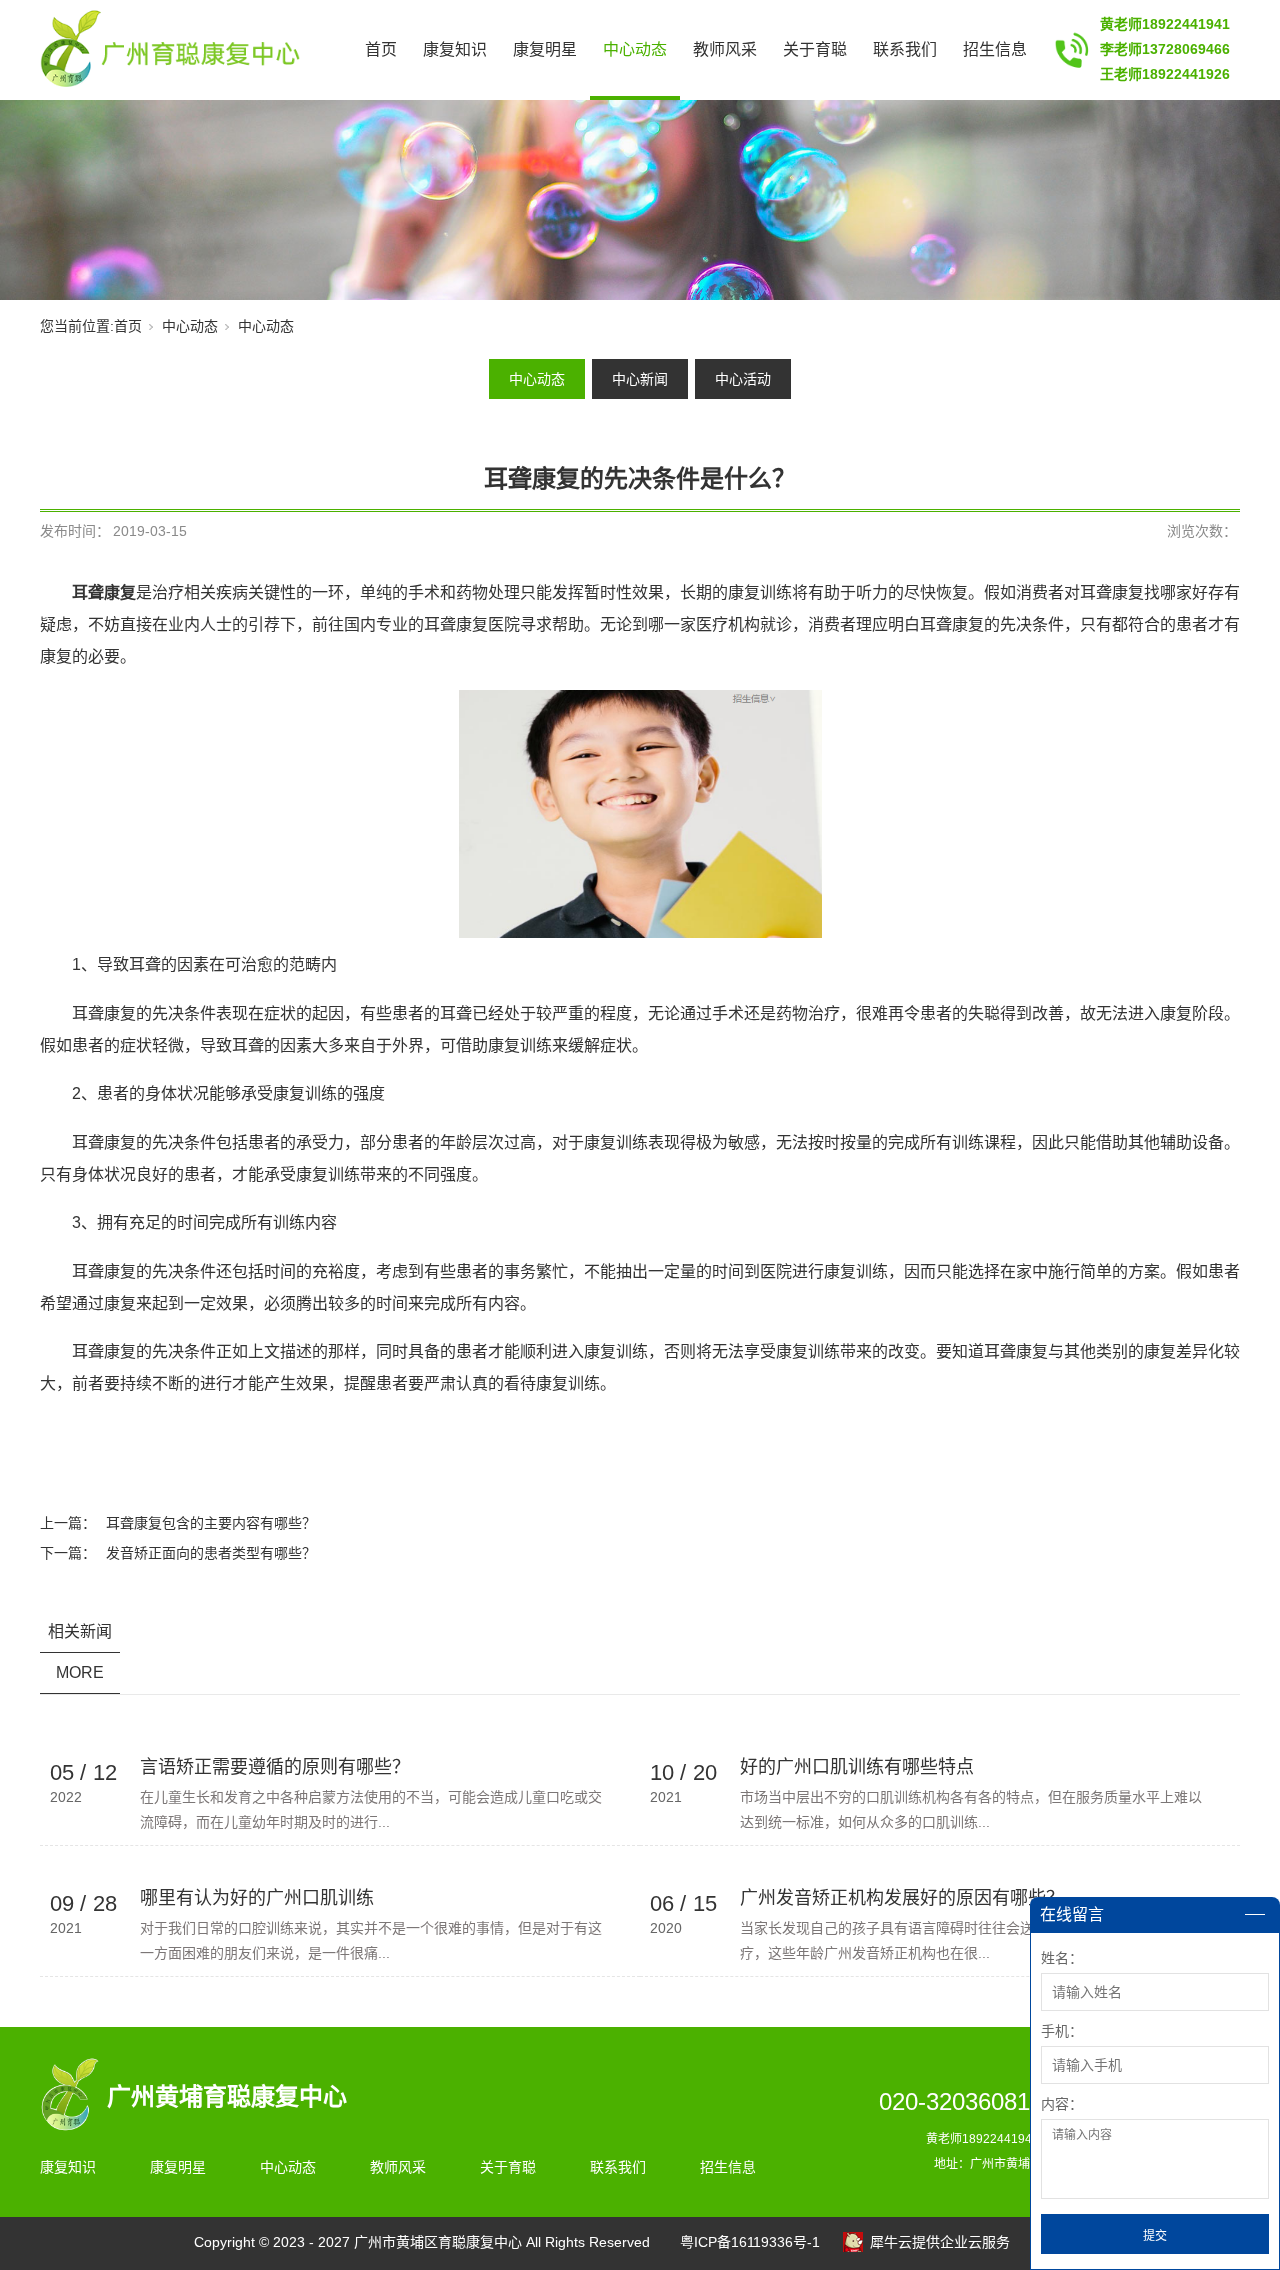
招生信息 (995, 49)
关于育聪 (815, 49)
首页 (381, 49)
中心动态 (635, 49)
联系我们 (905, 49)
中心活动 (743, 379)
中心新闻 (640, 379)
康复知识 (455, 49)
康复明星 (545, 49)
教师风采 (725, 49)
